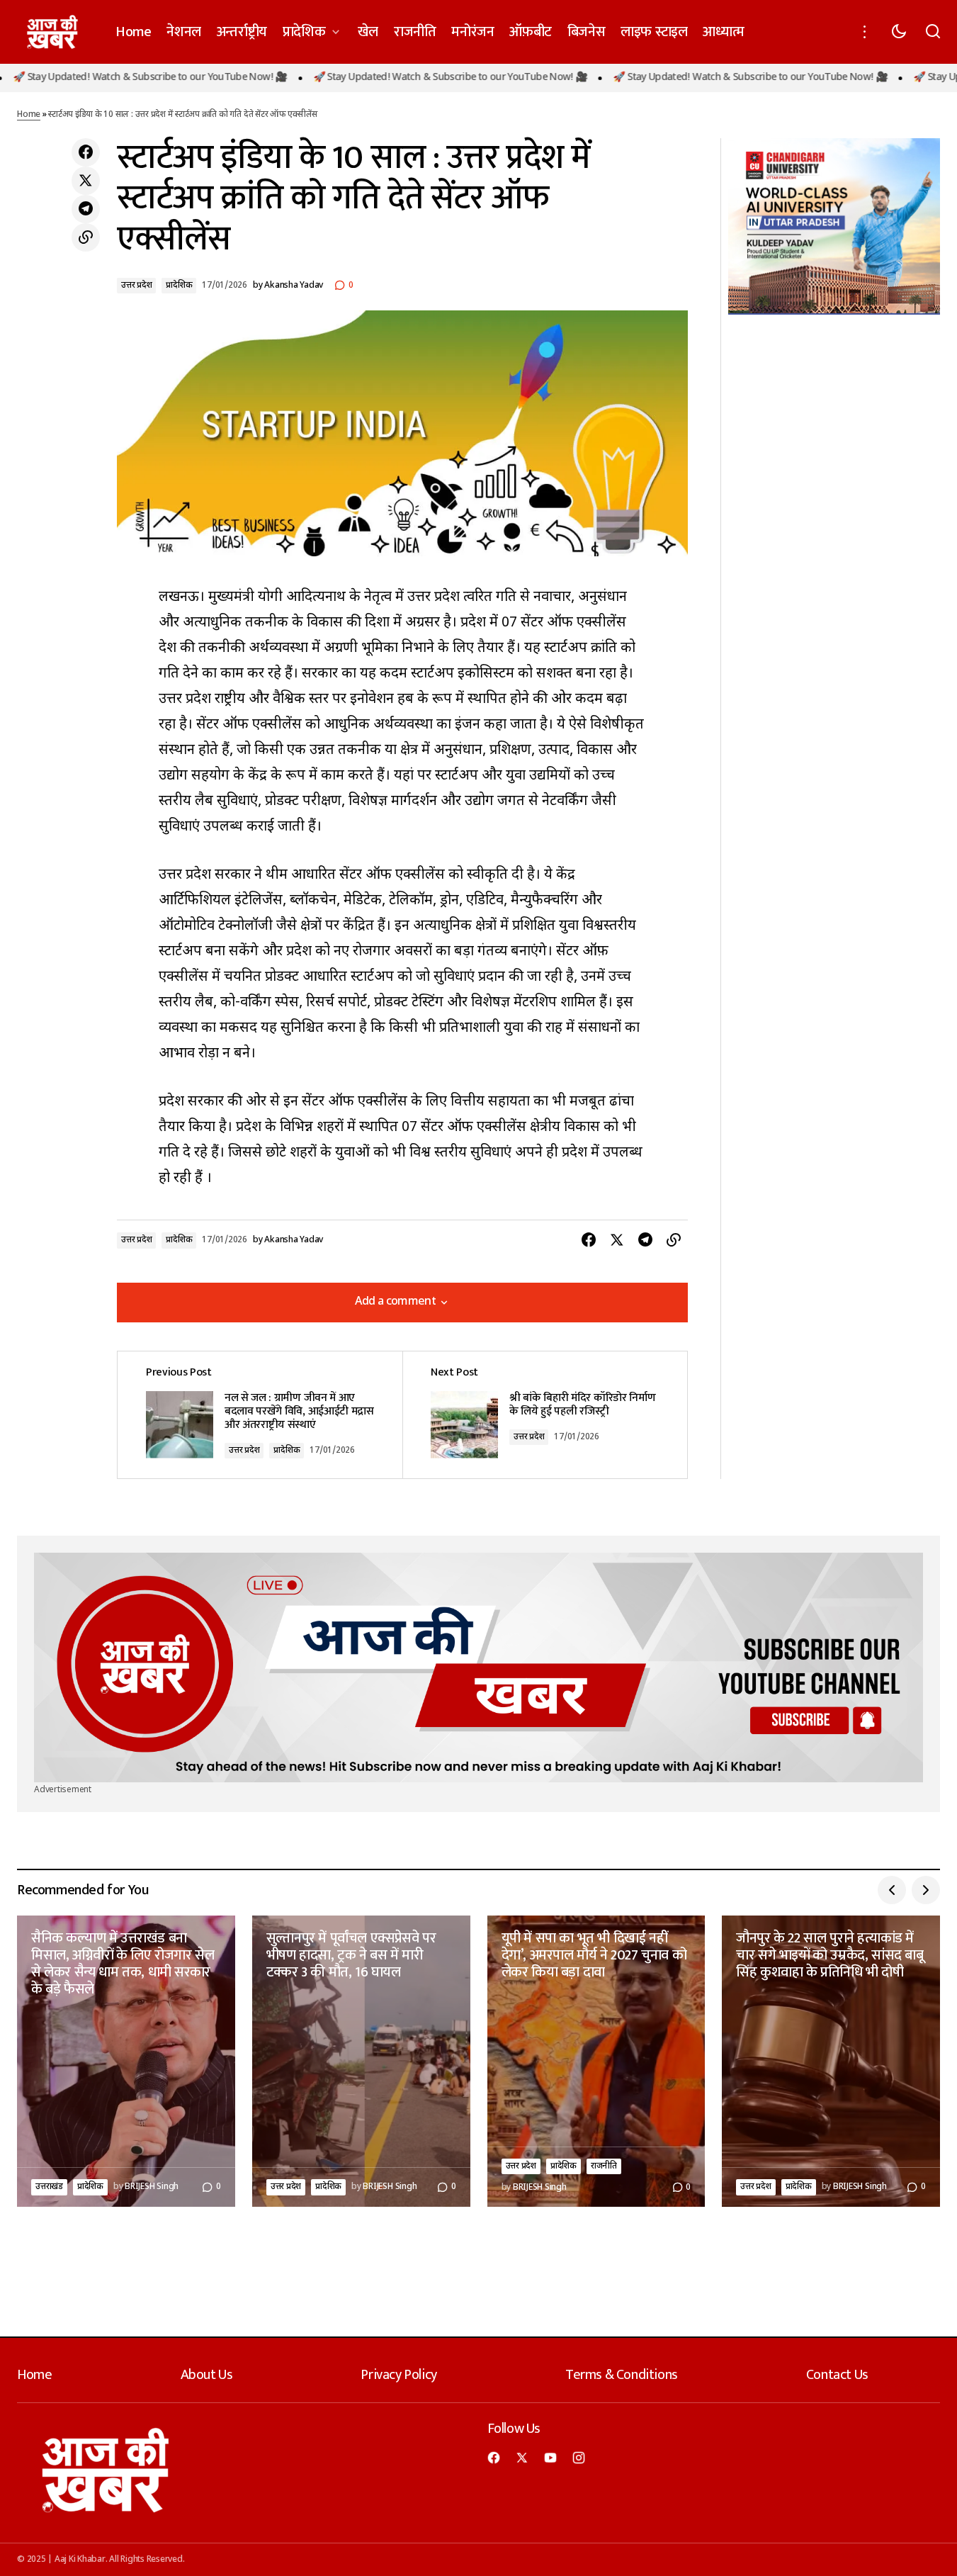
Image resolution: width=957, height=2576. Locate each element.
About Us (207, 2375)
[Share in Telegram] (86, 209)
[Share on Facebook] (86, 152)
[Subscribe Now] (478, 1667)
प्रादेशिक (179, 286)
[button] (865, 32)
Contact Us (837, 2375)
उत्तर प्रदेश (136, 286)
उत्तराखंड (49, 2187)
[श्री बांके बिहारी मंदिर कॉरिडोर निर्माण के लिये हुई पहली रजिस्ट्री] (545, 1415)
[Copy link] (86, 237)
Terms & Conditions (622, 2375)
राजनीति (604, 2166)
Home (29, 115)
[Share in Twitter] (86, 181)
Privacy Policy (398, 2375)
